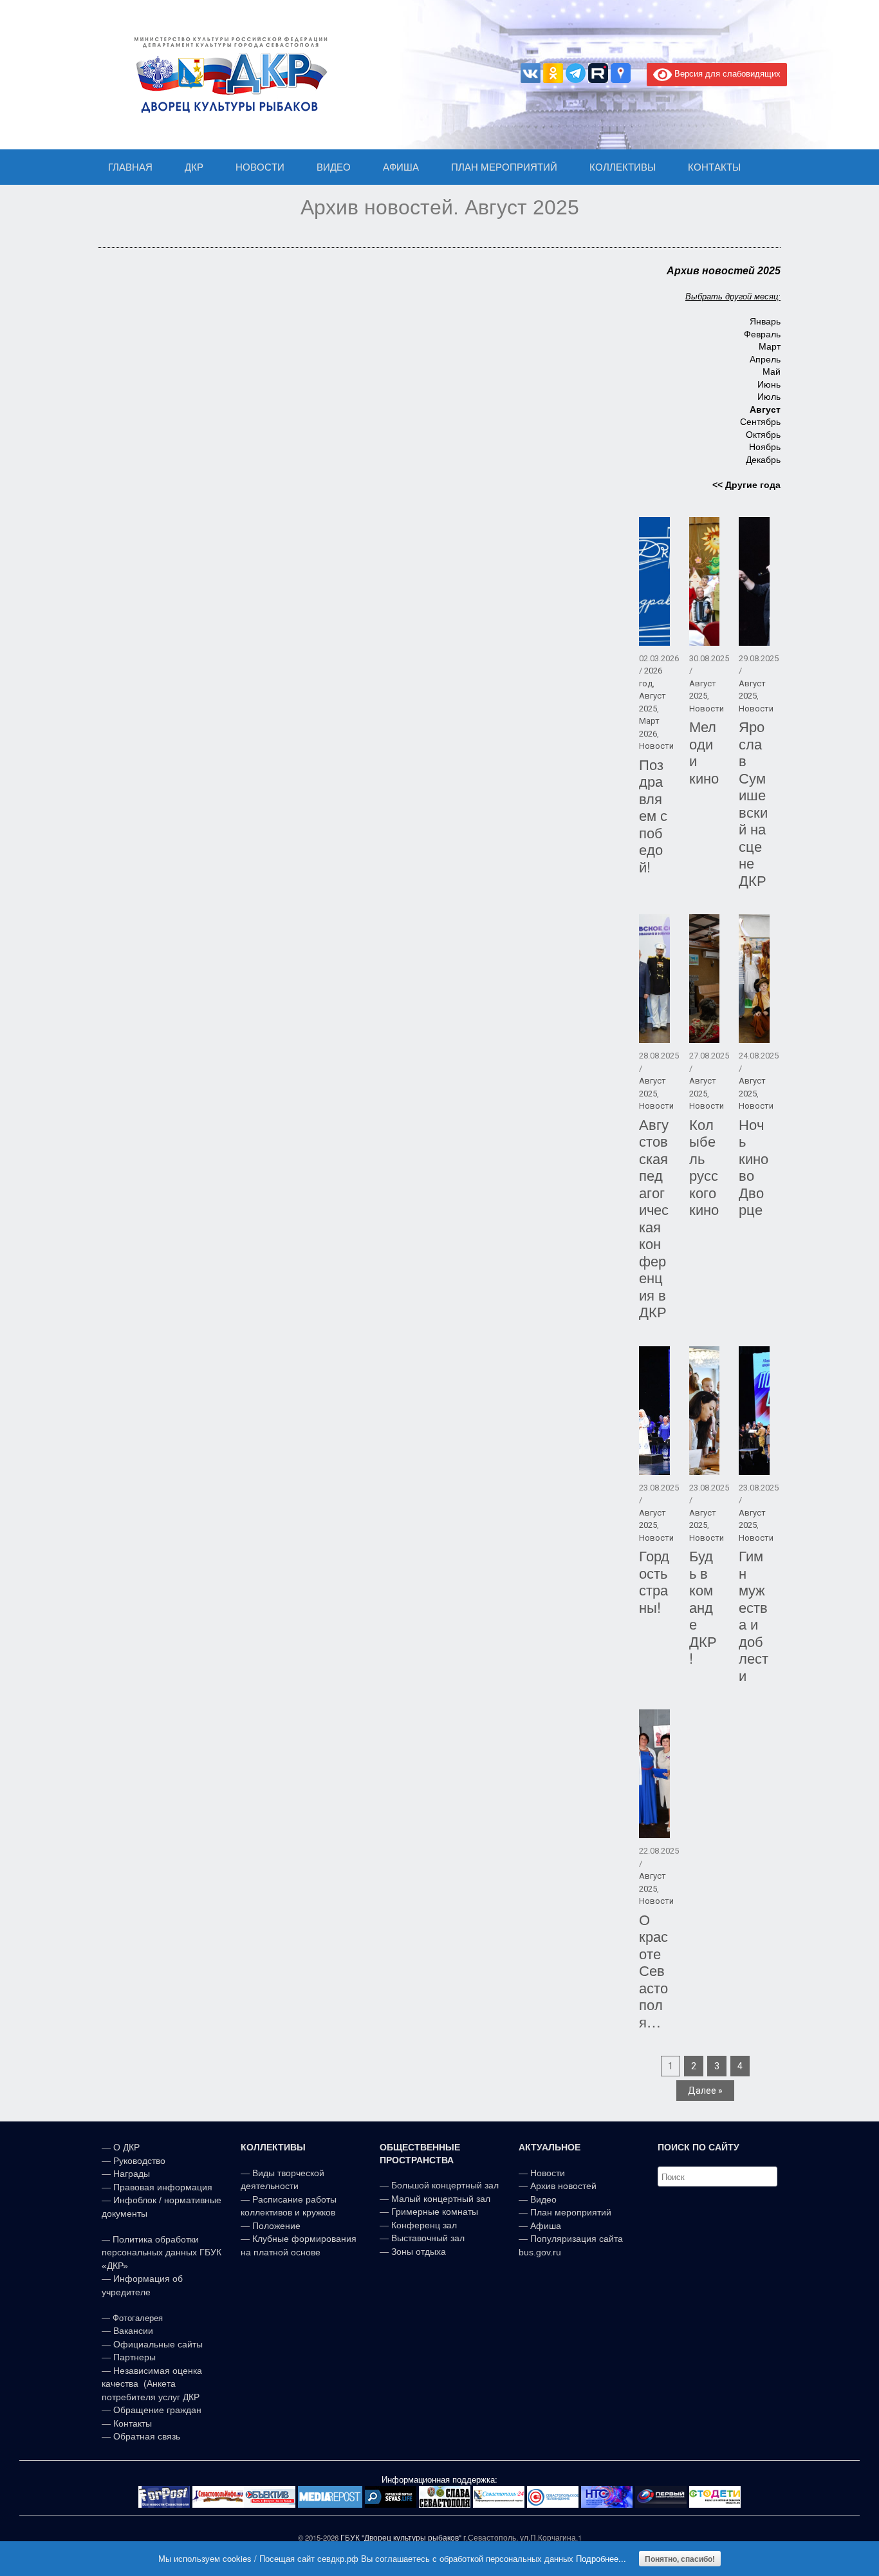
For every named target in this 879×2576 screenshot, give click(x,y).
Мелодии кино (704, 752)
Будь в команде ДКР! (703, 1606)
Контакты (131, 2423)
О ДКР (126, 2147)
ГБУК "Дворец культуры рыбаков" (401, 2537)
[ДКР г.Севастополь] (227, 75)
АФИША (401, 167)
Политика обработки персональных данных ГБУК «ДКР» (162, 2252)
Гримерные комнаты (435, 2212)
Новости (656, 746)
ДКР (194, 167)
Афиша (546, 2226)
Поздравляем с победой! (653, 815)
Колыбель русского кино (704, 1167)
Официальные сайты (158, 2344)
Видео (543, 2199)
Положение (276, 2226)
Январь (765, 321)
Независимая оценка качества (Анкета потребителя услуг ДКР (152, 2384)
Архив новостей (563, 2186)
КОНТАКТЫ (714, 167)
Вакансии (133, 2331)
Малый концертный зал (441, 2199)
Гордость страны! (654, 1581)
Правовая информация (163, 2187)
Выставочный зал (428, 2238)
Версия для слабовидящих (726, 73)
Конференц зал (424, 2225)
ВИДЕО (334, 167)
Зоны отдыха (419, 2252)
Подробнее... (601, 2558)
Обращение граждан (157, 2410)
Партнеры (134, 2357)
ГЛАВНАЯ (130, 167)
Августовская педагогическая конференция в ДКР (654, 1218)
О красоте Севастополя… (653, 1970)
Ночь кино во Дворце (754, 1167)
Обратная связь (145, 2436)
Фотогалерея (138, 2318)
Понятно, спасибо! (680, 2559)
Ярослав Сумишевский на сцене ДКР (753, 803)
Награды (132, 2174)
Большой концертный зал (445, 2185)
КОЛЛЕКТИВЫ (623, 167)
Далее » (705, 2091)
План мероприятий (571, 2212)
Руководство (139, 2161)
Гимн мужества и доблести (754, 1615)
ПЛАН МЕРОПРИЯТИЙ (504, 167)
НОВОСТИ (260, 167)
